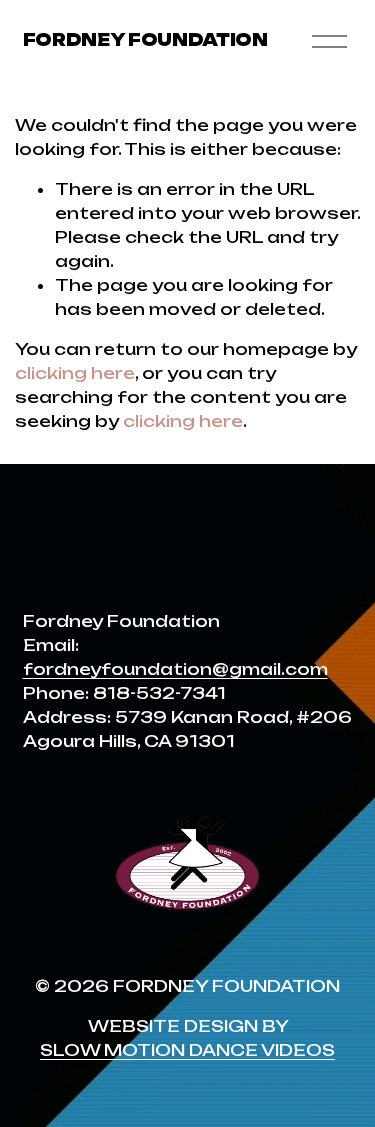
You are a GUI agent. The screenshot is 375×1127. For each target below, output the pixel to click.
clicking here (75, 373)
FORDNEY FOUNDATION (145, 40)
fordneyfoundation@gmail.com (175, 669)
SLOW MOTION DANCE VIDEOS (187, 1050)
